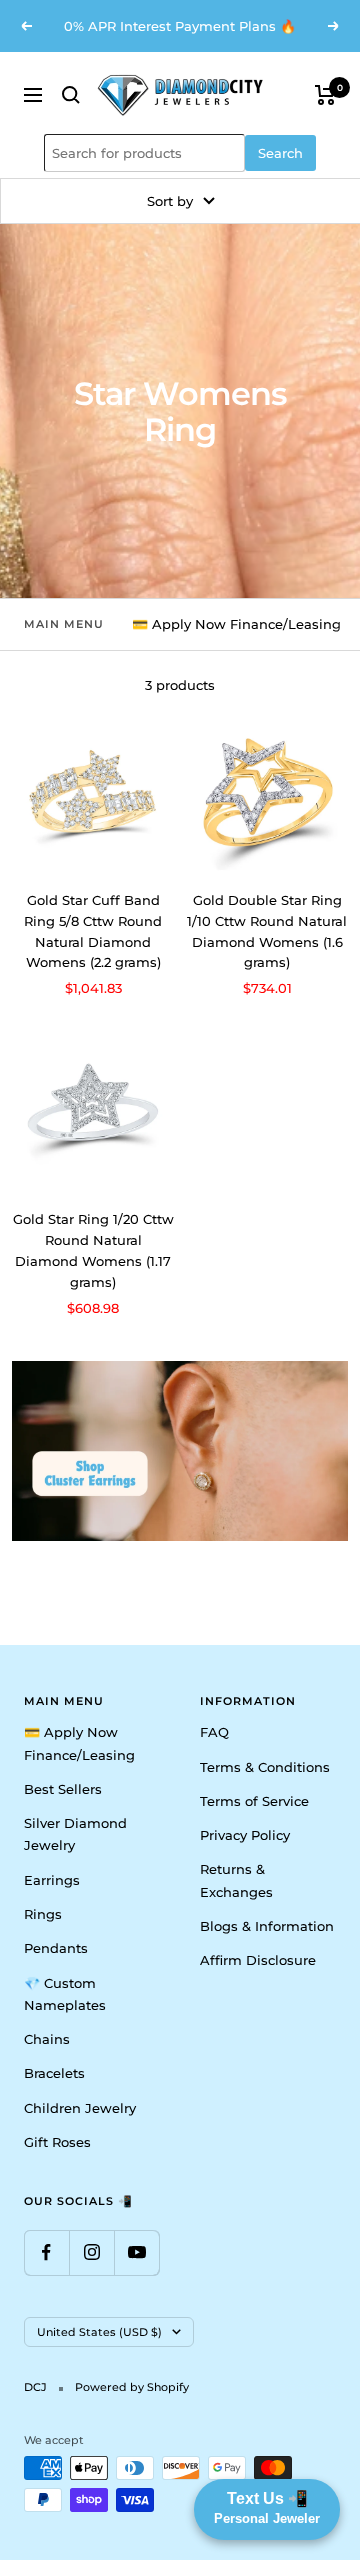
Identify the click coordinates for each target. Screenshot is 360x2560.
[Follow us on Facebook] (46, 2252)
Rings (43, 1914)
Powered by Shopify (132, 2387)
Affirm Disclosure (258, 1960)
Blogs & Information (267, 1926)
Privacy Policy (245, 1835)
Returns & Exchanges (236, 1880)
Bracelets (54, 2073)
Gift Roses (57, 2142)
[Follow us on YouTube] (136, 2252)
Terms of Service (254, 1801)
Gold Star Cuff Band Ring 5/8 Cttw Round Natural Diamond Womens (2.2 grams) (93, 931)
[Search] (71, 95)
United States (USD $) (99, 2332)
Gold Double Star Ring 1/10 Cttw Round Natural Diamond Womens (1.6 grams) (267, 931)
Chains (47, 2039)
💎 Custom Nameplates (65, 1994)
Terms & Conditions (265, 1767)
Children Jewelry (80, 2108)
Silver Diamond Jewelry (75, 1834)
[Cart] (325, 95)
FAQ (214, 1732)
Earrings (52, 1880)
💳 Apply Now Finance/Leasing (236, 624)
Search (280, 153)
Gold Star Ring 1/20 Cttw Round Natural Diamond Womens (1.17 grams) (93, 1250)
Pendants (56, 1948)
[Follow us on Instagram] (91, 2252)
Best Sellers (63, 1789)
